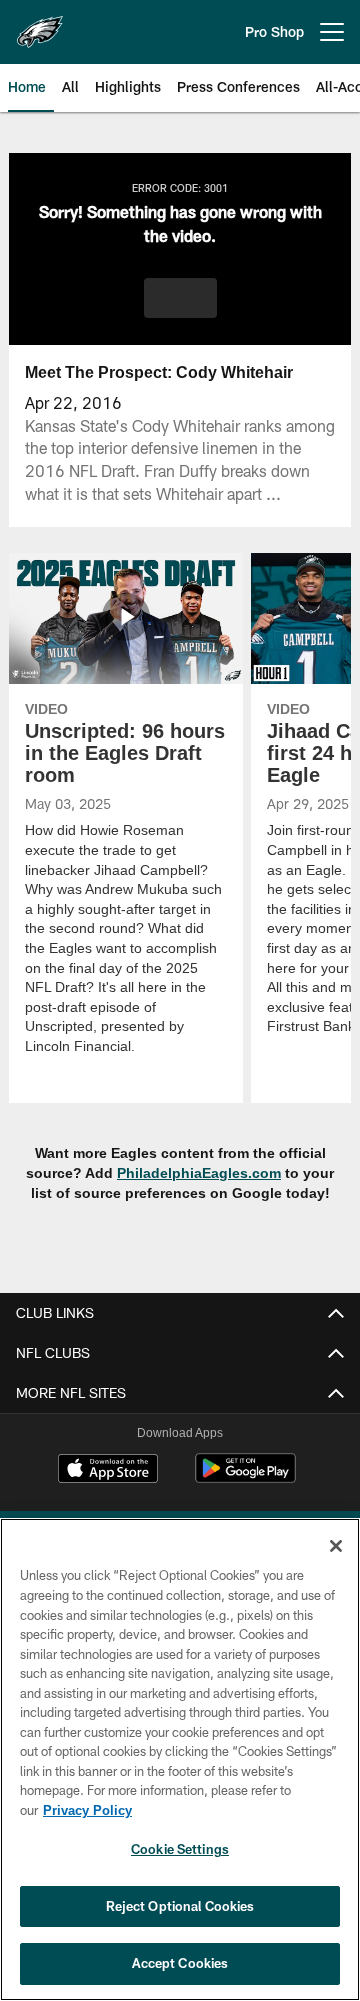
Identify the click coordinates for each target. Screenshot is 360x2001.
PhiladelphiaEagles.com (199, 1173)
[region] (180, 1759)
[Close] (336, 1546)
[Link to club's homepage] (40, 24)
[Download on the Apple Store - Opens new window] (108, 1471)
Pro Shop (274, 31)
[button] (180, 298)
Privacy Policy (87, 1810)
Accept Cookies (180, 1963)
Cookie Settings (180, 1849)
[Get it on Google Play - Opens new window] (245, 1478)
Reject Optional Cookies (180, 1906)
